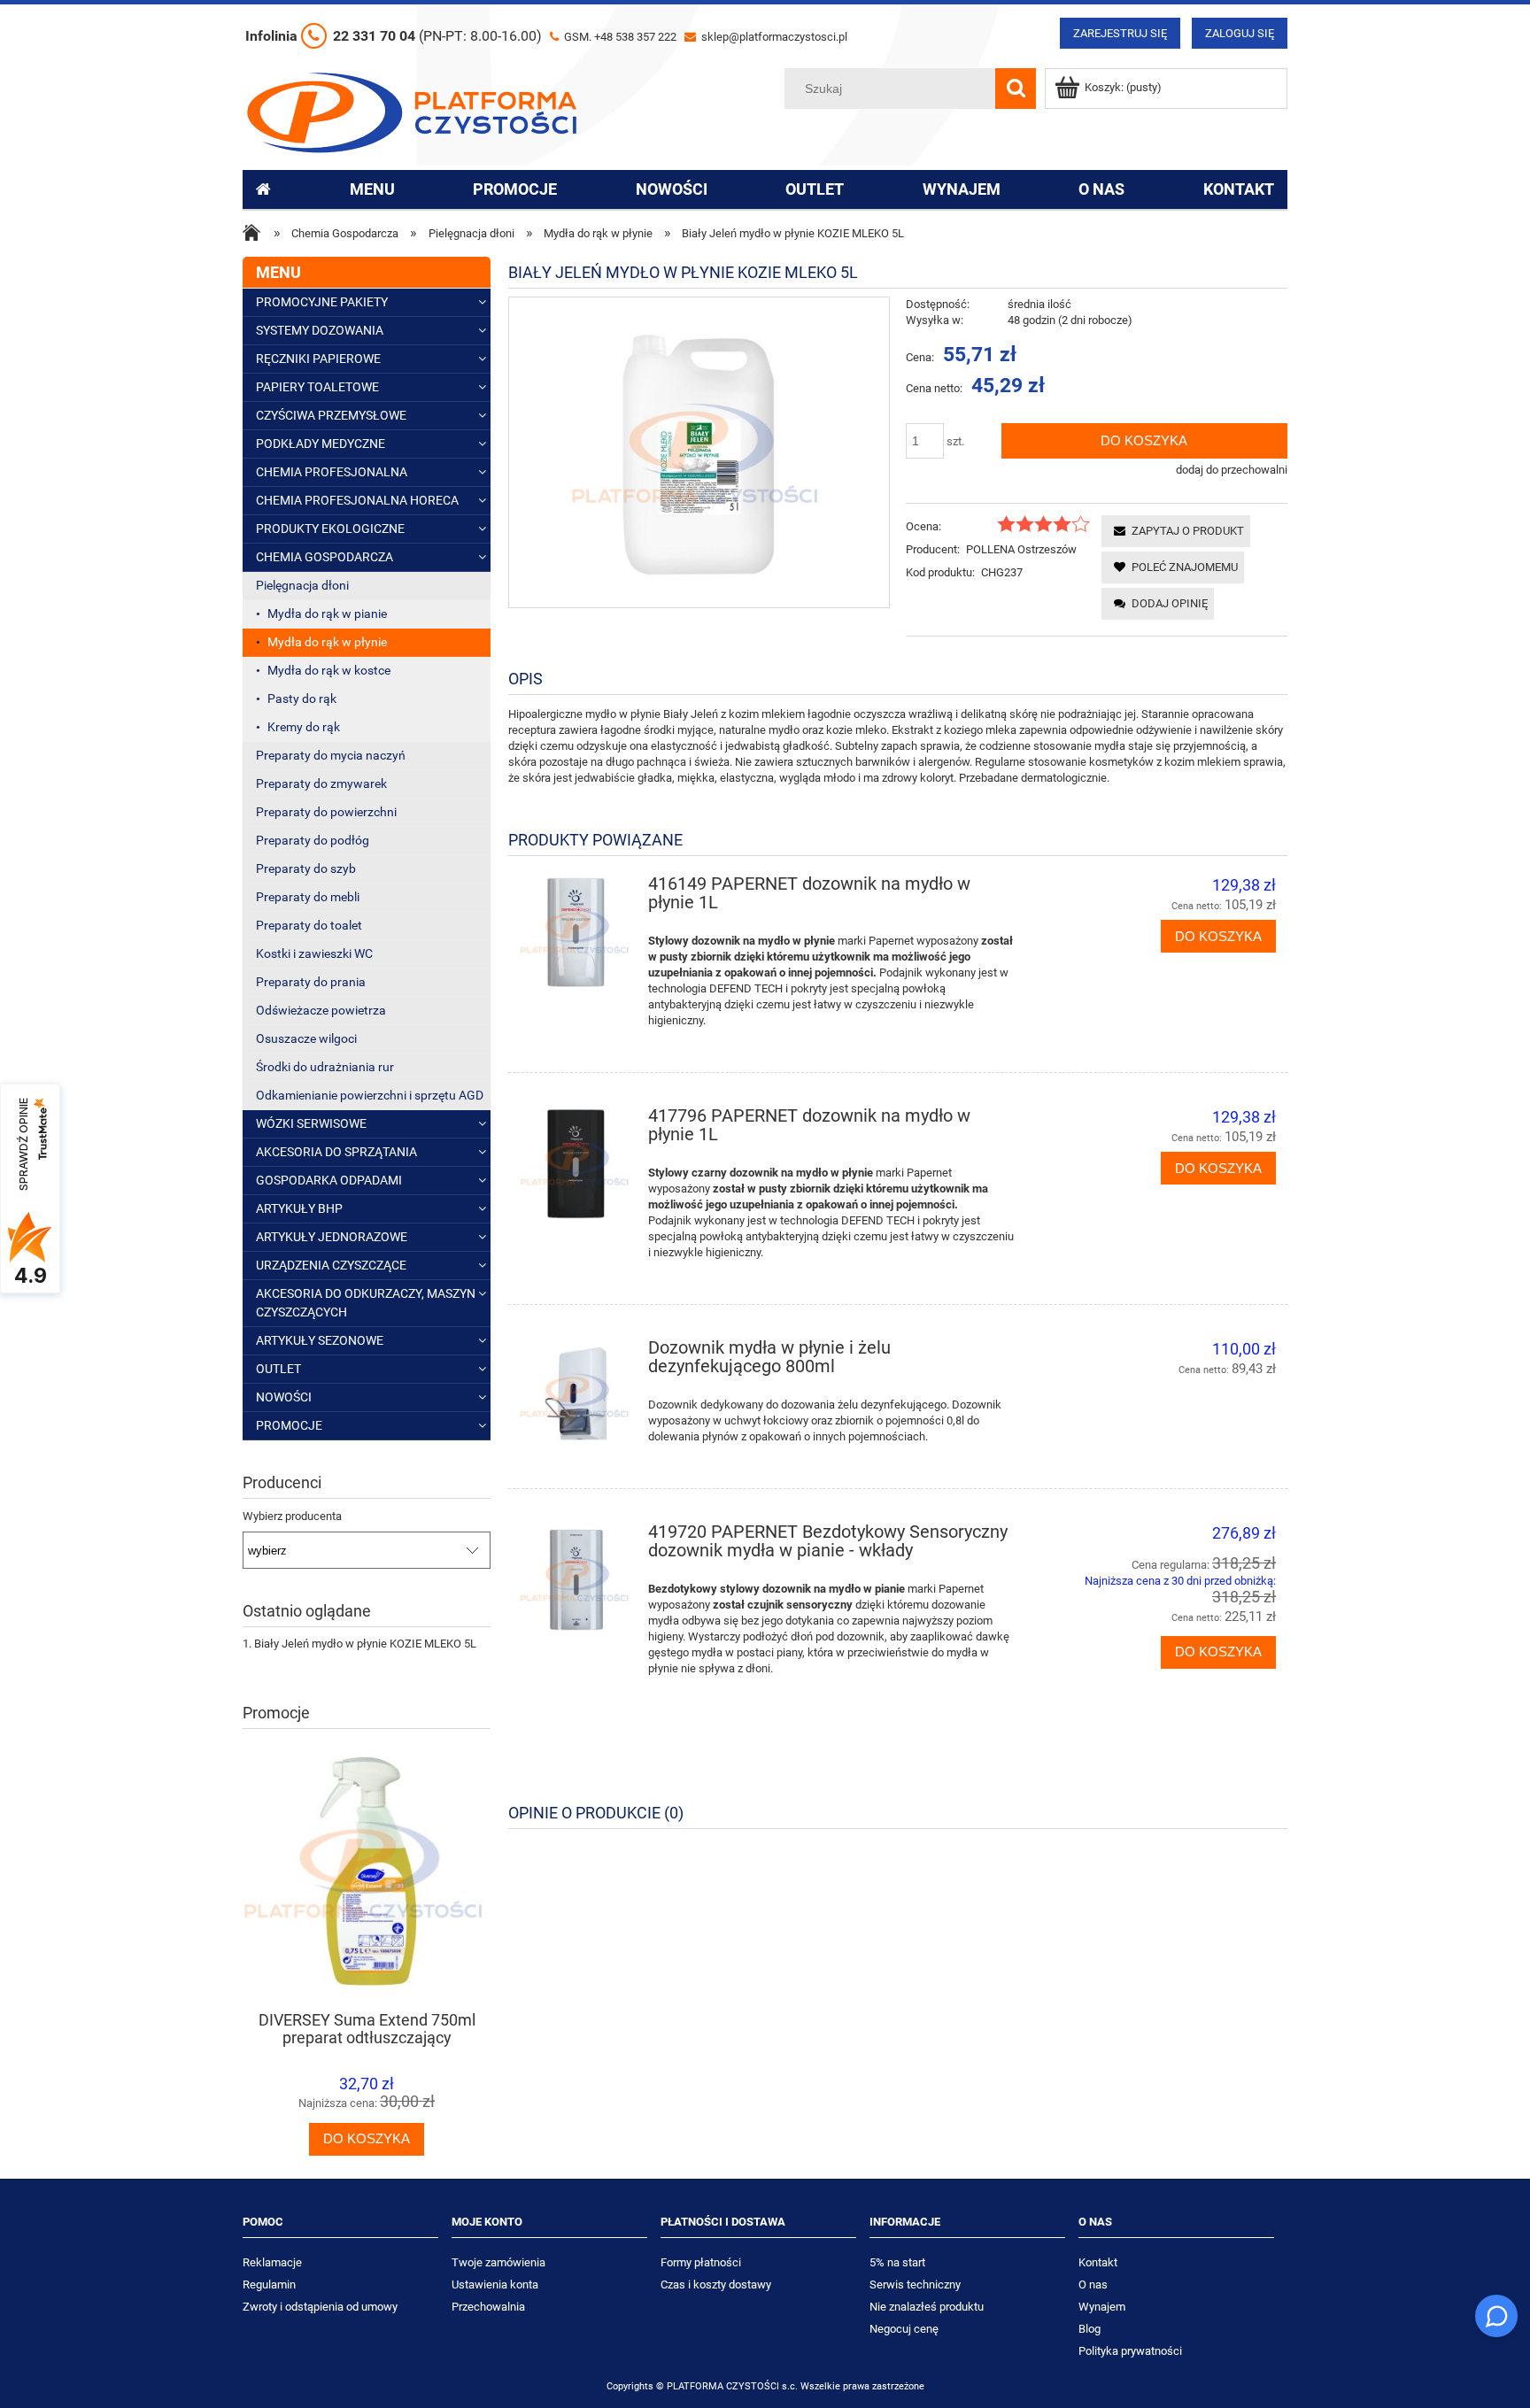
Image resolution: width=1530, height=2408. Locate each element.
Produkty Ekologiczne (330, 529)
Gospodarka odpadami (329, 1180)
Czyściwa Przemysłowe (331, 415)
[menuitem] (372, 189)
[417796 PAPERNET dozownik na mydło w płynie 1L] (576, 1164)
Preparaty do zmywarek (321, 783)
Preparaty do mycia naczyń (331, 755)
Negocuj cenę (904, 2329)
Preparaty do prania (311, 982)
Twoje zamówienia (498, 2262)
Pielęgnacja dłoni (302, 585)
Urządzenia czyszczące (331, 1265)
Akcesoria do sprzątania (336, 1152)
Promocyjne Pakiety (322, 302)
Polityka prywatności (1130, 2351)
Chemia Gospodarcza (325, 557)
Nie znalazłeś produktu (927, 2307)
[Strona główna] (412, 111)
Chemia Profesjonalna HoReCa (357, 500)
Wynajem (1102, 2307)
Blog (1090, 2329)
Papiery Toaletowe (317, 387)
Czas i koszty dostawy (716, 2285)
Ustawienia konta (495, 2285)
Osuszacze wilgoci (306, 1038)
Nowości (284, 1397)
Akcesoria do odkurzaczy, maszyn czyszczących (366, 1303)
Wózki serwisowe (311, 1123)
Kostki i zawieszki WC (314, 953)
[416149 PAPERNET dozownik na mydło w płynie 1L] (576, 932)
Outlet (278, 1369)
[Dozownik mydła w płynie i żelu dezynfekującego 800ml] (576, 1396)
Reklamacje (272, 2262)
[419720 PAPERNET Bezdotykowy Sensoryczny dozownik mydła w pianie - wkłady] (576, 1580)
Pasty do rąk (302, 698)
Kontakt (1098, 2262)
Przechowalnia (488, 2307)
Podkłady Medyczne (321, 444)
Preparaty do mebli (308, 897)
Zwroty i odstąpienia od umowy (320, 2307)
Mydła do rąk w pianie (327, 614)
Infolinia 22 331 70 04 (394, 36)
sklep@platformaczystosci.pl (773, 37)
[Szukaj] (1016, 89)
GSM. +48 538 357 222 (619, 37)
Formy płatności (701, 2262)
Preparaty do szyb (306, 868)
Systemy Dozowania (320, 330)
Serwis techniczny (915, 2285)
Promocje (289, 1425)
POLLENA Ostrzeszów (1021, 549)
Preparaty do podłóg (313, 840)
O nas (1093, 2285)
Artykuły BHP (299, 1208)
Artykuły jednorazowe (332, 1237)
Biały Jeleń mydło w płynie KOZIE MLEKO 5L (365, 1644)
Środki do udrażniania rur (325, 1067)
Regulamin (269, 2285)
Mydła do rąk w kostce (329, 670)
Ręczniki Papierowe (318, 359)
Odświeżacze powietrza (321, 1010)
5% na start (897, 2262)
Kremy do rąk (304, 727)
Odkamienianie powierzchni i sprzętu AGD (370, 1095)
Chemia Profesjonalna (332, 472)
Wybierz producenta (292, 1517)
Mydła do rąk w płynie (327, 642)
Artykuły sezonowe (320, 1340)
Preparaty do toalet (309, 925)
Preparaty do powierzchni (326, 812)
